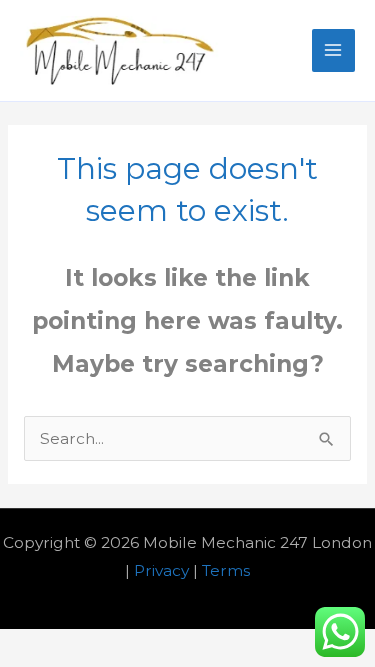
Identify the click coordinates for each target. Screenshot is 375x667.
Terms (226, 570)
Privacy (161, 570)
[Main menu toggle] (333, 50)
